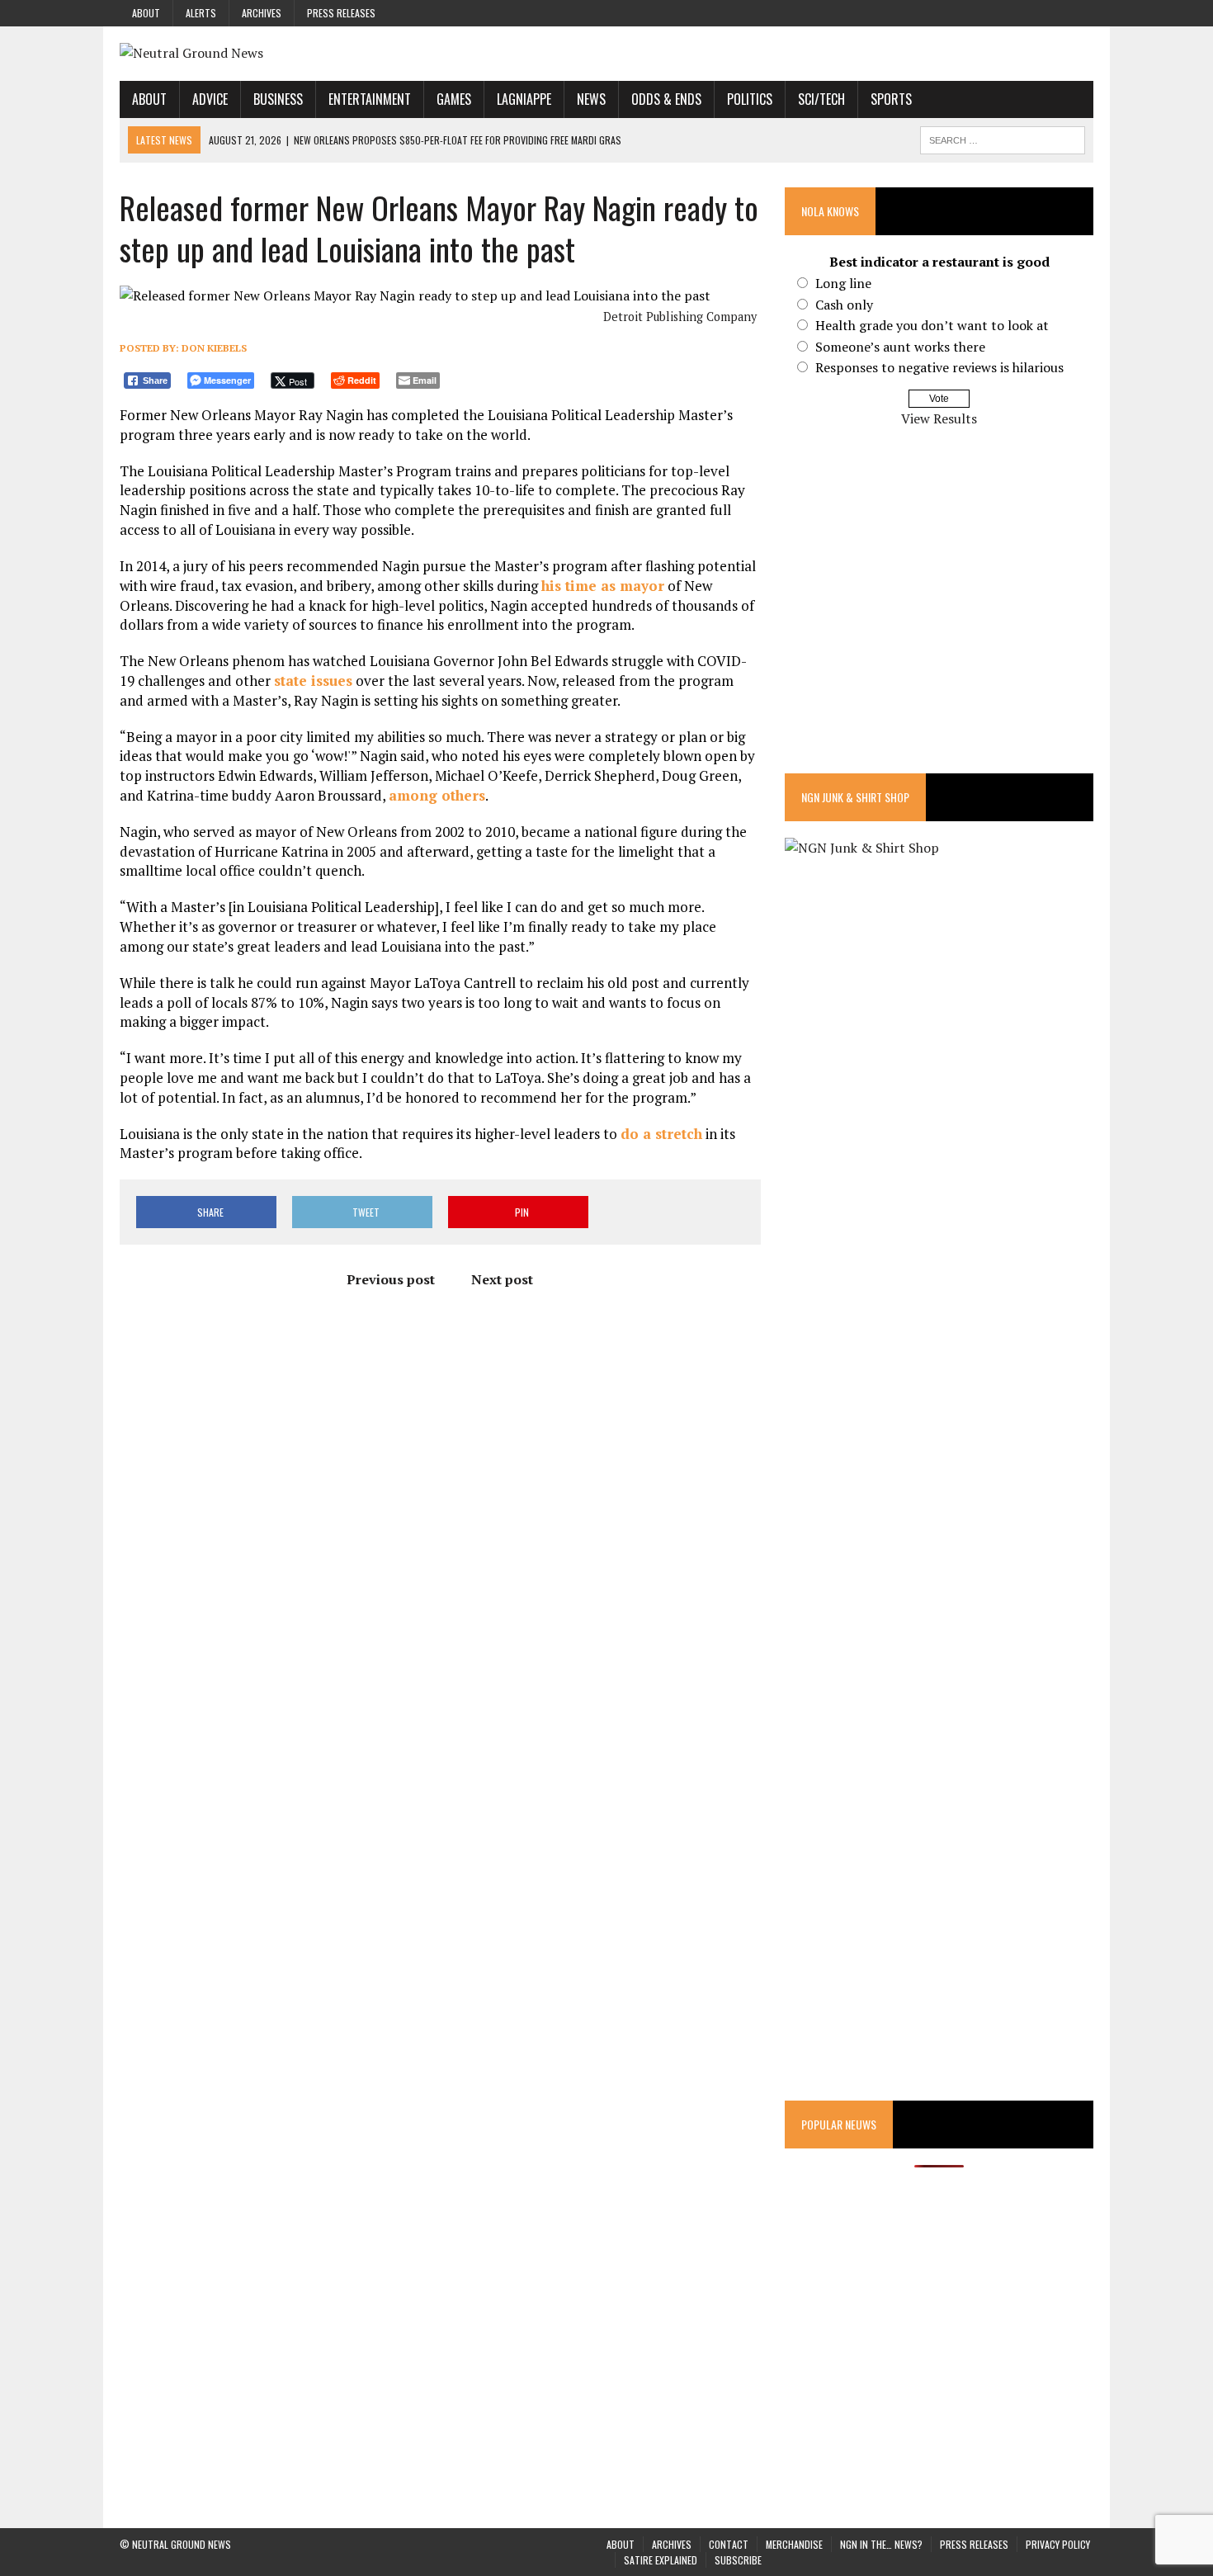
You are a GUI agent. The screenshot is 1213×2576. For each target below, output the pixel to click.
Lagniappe (524, 99)
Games (454, 99)
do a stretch (661, 1134)
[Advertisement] (939, 612)
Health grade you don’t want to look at (932, 325)
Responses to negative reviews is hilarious (939, 367)
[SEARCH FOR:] (1003, 138)
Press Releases (341, 13)
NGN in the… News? (881, 2544)
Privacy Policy (1058, 2544)
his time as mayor (603, 586)
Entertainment (370, 99)
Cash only (844, 305)
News (591, 99)
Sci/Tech (821, 99)
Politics (750, 99)
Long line (843, 283)
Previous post (391, 1279)
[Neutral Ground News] (606, 54)
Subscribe (738, 2560)
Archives (262, 13)
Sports (891, 99)
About (146, 13)
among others (437, 795)
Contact (729, 2544)
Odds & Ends (666, 99)
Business (278, 99)
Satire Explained (661, 2560)
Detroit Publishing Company (680, 317)
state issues (313, 681)
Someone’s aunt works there (900, 347)
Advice (210, 99)
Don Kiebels (214, 348)
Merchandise (794, 2544)
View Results (939, 418)
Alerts (201, 13)
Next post (502, 1279)
